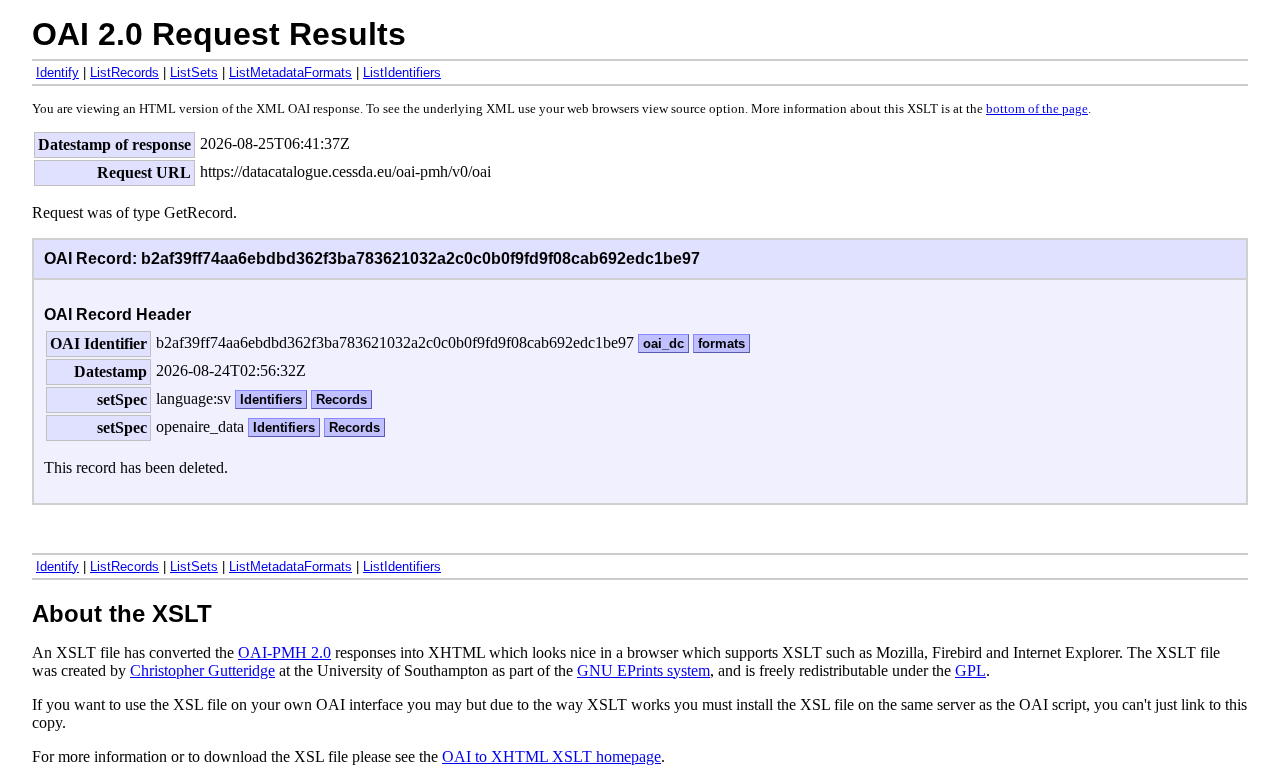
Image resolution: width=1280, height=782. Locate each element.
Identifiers (271, 399)
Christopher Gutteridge (202, 670)
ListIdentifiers (402, 72)
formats (721, 343)
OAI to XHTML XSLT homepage (551, 756)
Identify (57, 72)
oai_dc (663, 343)
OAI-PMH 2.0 (284, 652)
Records (341, 399)
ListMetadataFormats (290, 72)
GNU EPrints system (643, 670)
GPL (970, 670)
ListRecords (124, 72)
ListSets (194, 72)
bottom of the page (1037, 109)
